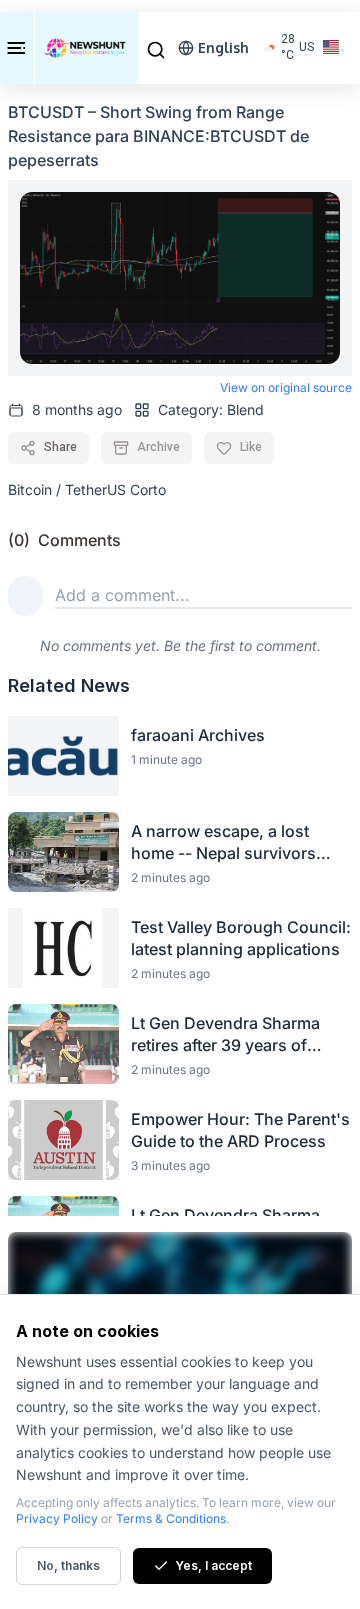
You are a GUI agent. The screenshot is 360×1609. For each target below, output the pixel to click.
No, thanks (68, 1565)
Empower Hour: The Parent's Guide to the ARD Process (240, 1130)
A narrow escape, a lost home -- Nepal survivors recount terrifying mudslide (234, 842)
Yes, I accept (213, 1565)
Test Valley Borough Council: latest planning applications (241, 938)
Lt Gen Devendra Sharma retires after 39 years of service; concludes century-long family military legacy (237, 1034)
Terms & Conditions (171, 1518)
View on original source (286, 387)
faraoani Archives (198, 735)
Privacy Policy (57, 1518)
